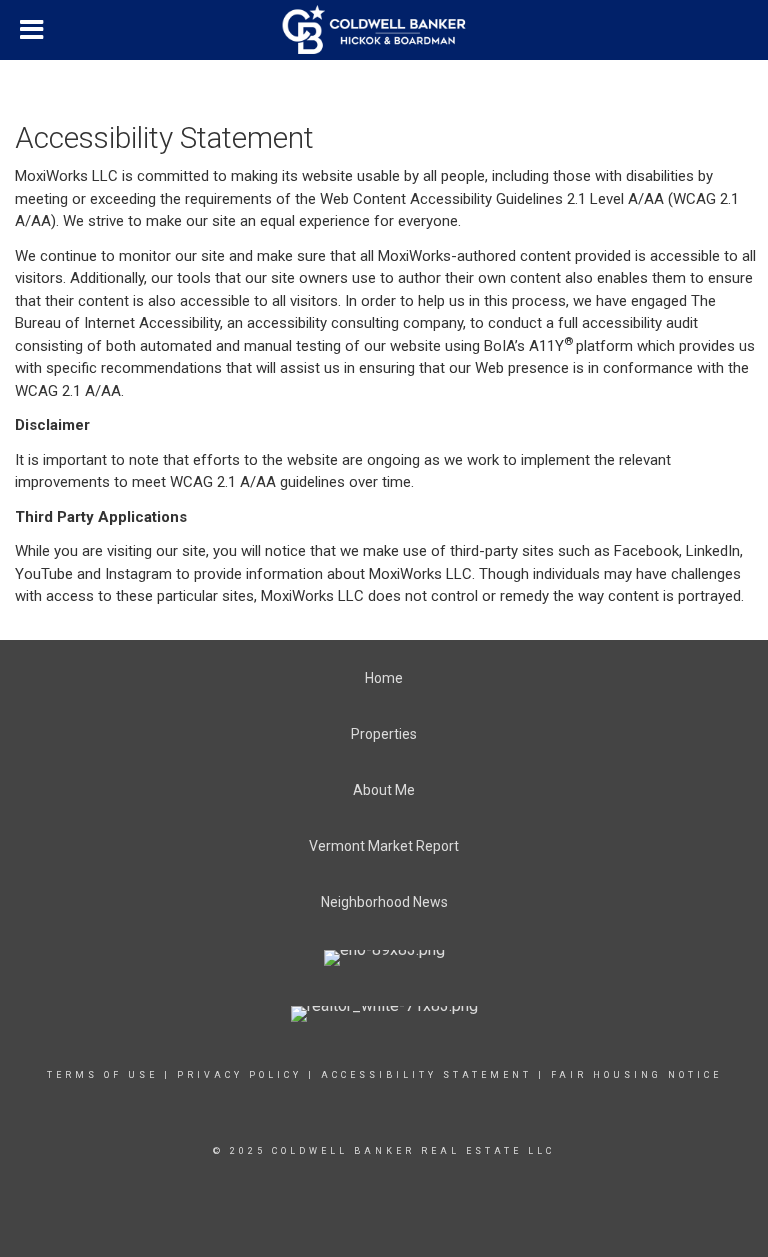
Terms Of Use (102, 1075)
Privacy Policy (239, 1075)
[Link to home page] (384, 30)
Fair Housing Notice (636, 1075)
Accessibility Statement (426, 1075)
